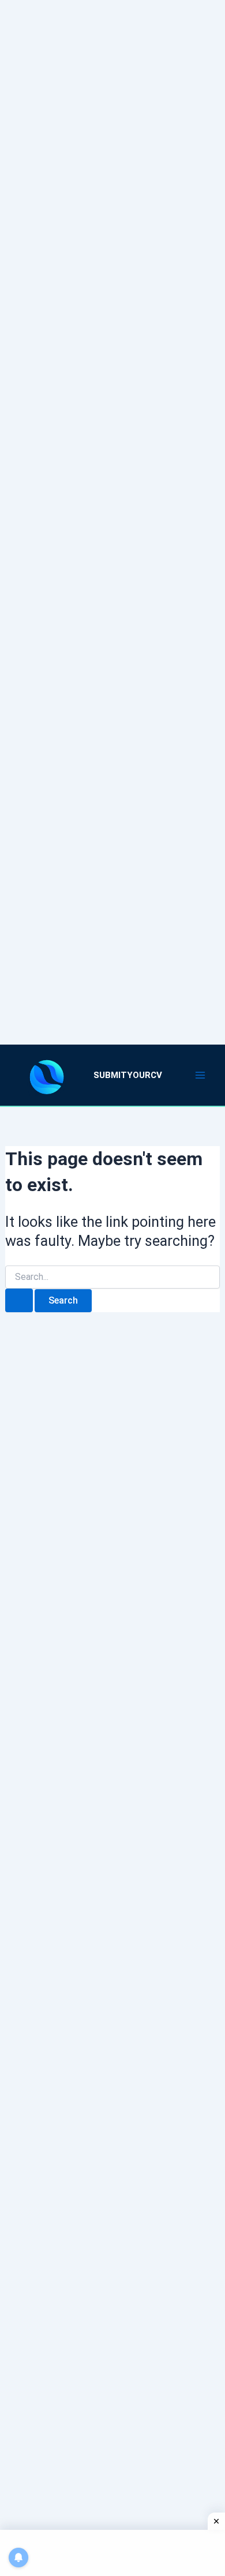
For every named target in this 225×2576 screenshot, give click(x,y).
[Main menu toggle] (201, 1075)
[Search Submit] (19, 1300)
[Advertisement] (112, 508)
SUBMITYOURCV (128, 1075)
